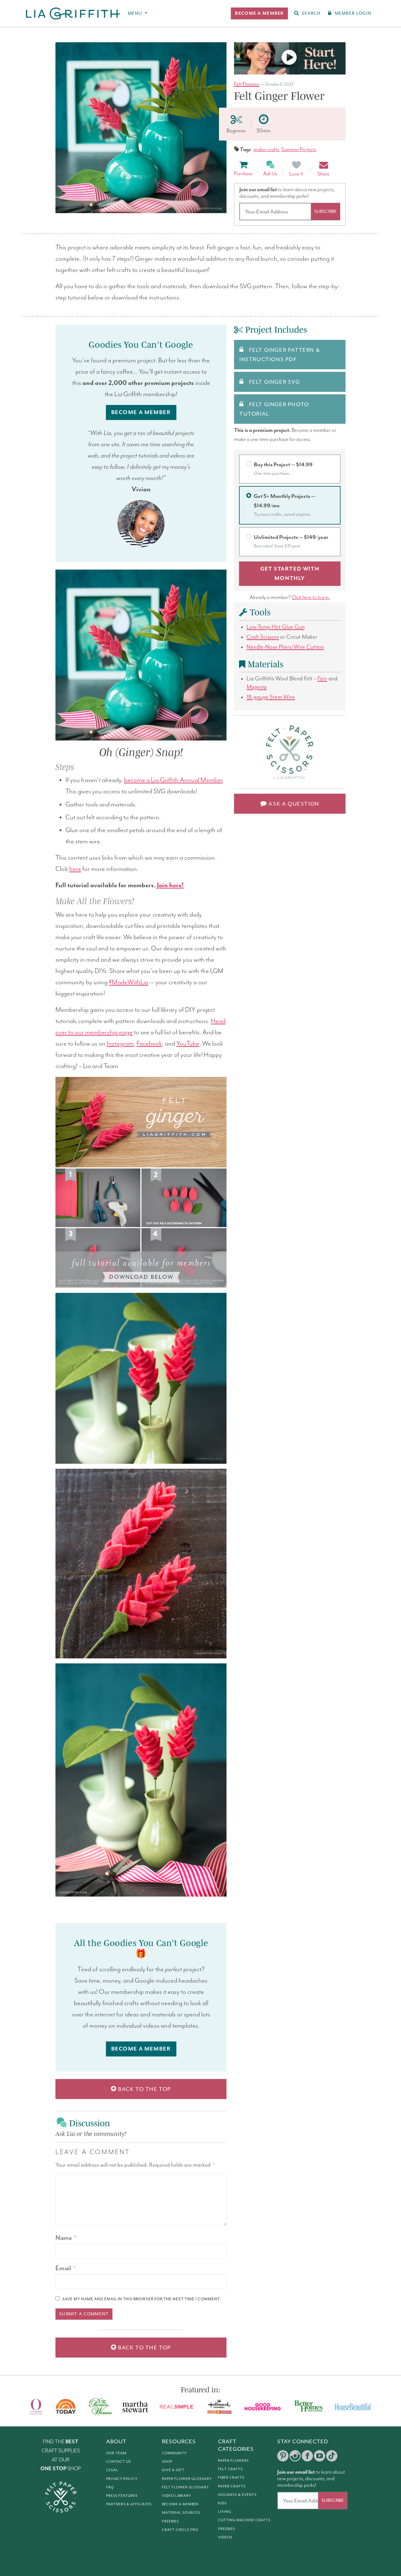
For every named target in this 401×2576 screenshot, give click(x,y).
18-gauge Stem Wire (271, 697)
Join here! (170, 885)
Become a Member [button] (141, 412)
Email (66, 2268)
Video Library (177, 2496)
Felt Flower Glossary (185, 2487)
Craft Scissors (263, 637)
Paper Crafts (232, 2486)
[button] (259, 13)
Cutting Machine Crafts (244, 2520)
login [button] (353, 13)
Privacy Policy (122, 2479)
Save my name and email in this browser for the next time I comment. (142, 2299)
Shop (167, 2461)
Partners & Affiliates (129, 2504)
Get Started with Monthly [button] (290, 574)
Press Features (122, 2496)
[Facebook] (307, 2456)
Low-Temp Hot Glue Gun (276, 627)
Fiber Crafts (231, 2477)
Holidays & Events (237, 2495)
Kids (222, 2503)
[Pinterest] (283, 2456)
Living (225, 2512)
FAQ (110, 2487)
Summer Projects (299, 150)
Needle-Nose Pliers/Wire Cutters (285, 647)
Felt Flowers (247, 84)
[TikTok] (332, 2456)
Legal (112, 2470)
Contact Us (119, 2461)
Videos (225, 2537)
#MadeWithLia (128, 982)
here (75, 869)
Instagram (120, 1044)
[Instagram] (295, 2456)
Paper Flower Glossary (187, 2479)
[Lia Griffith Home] (73, 13)
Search (311, 13)
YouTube (188, 1044)
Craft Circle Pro (180, 2530)
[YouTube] (320, 2456)
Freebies (170, 2521)
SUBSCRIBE (325, 211)
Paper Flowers (233, 2461)
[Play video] (290, 58)
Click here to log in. (311, 598)
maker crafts (266, 150)
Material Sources (181, 2512)
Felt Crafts (230, 2469)
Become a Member (180, 2504)
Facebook (149, 1044)
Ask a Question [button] (293, 804)
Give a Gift (173, 2470)
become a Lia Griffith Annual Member (173, 780)
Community (174, 2453)
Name (66, 2238)
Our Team (116, 2453)
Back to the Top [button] (144, 2089)
